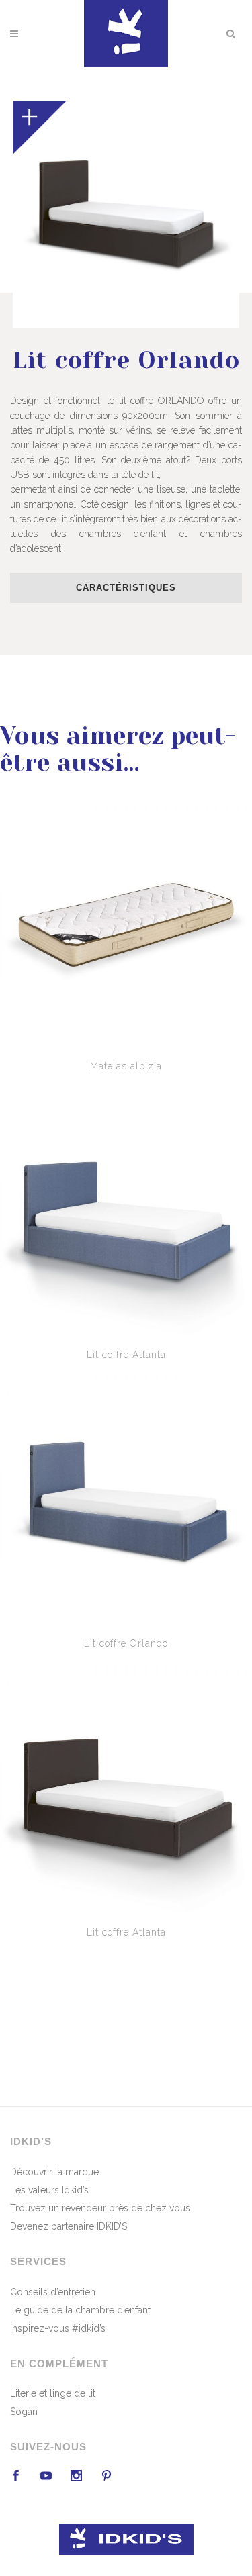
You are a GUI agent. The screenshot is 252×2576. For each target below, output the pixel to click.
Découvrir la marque (54, 2172)
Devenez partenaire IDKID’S (69, 2226)
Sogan (24, 2412)
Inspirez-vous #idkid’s (58, 2328)
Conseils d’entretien (53, 2292)
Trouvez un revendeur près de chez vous (100, 2208)
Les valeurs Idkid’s (49, 2190)
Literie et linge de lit (53, 2393)
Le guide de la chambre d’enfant (80, 2310)
